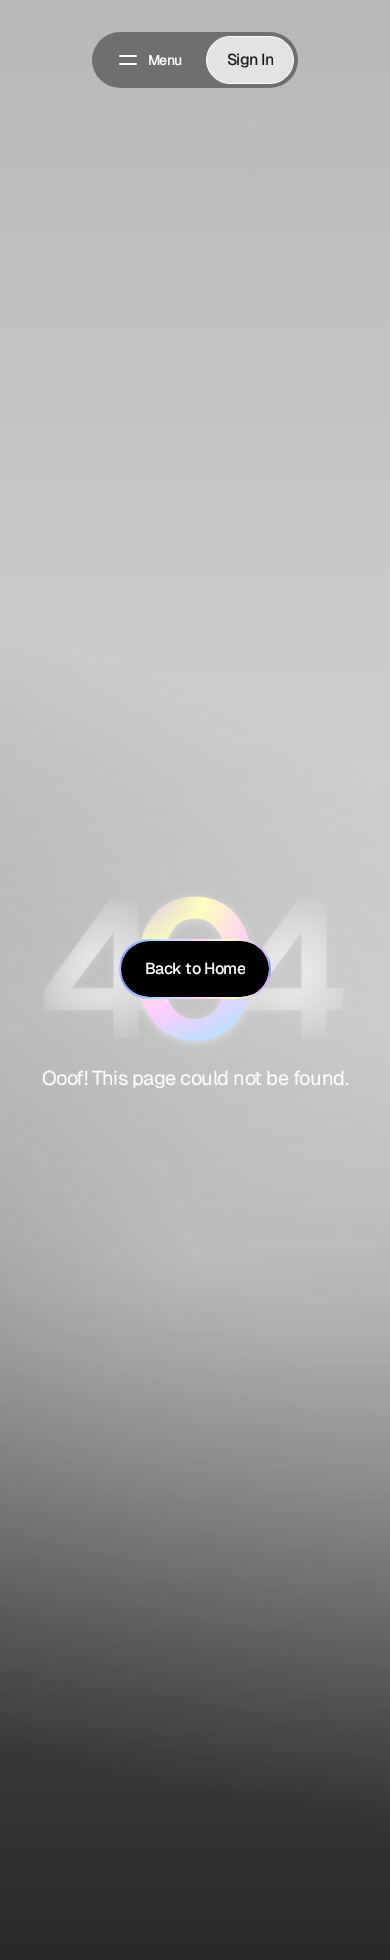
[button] (149, 60)
